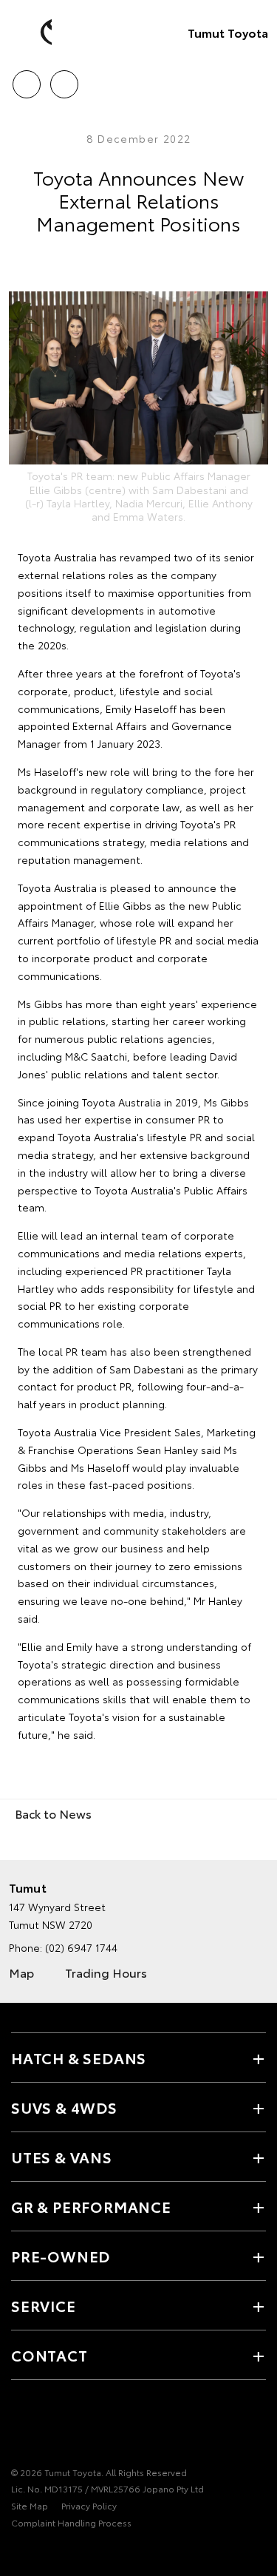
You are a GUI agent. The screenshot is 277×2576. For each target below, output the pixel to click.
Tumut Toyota (228, 32)
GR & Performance (91, 2206)
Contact (49, 2355)
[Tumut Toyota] (33, 33)
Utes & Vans (62, 2157)
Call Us (26, 79)
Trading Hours (106, 1972)
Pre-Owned (61, 2256)
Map (21, 1972)
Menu (257, 79)
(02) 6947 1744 (81, 1947)
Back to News (53, 1813)
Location (64, 79)
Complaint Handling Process (71, 2522)
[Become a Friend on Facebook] (20, 2427)
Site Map (30, 2505)
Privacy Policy (89, 2505)
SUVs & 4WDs (64, 2107)
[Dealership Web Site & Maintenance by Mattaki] (40, 2553)
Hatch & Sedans (79, 2058)
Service (44, 2305)
